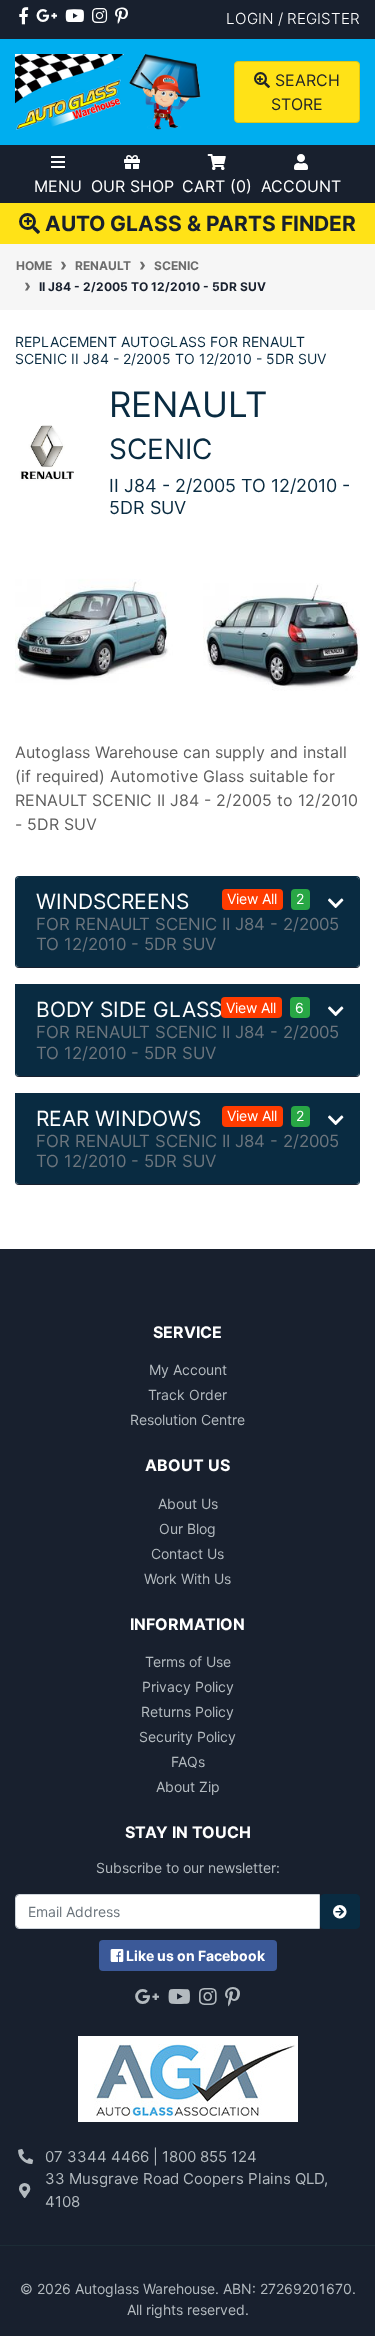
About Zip (188, 1786)
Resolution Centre (187, 1419)
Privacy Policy (188, 1686)
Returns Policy (187, 1711)
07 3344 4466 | (103, 2156)
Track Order (187, 1394)
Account (301, 186)
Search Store (305, 92)
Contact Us (187, 1553)
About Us (188, 1503)
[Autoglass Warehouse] (109, 90)
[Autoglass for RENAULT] (47, 449)
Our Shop (132, 186)
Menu (58, 186)
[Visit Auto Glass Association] (188, 2069)
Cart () (217, 186)
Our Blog (187, 1528)
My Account (188, 1369)
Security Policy (187, 1736)
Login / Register (293, 18)
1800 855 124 (209, 2156)
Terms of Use (188, 1661)
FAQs (188, 1761)
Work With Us (187, 1578)
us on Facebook (195, 1955)
